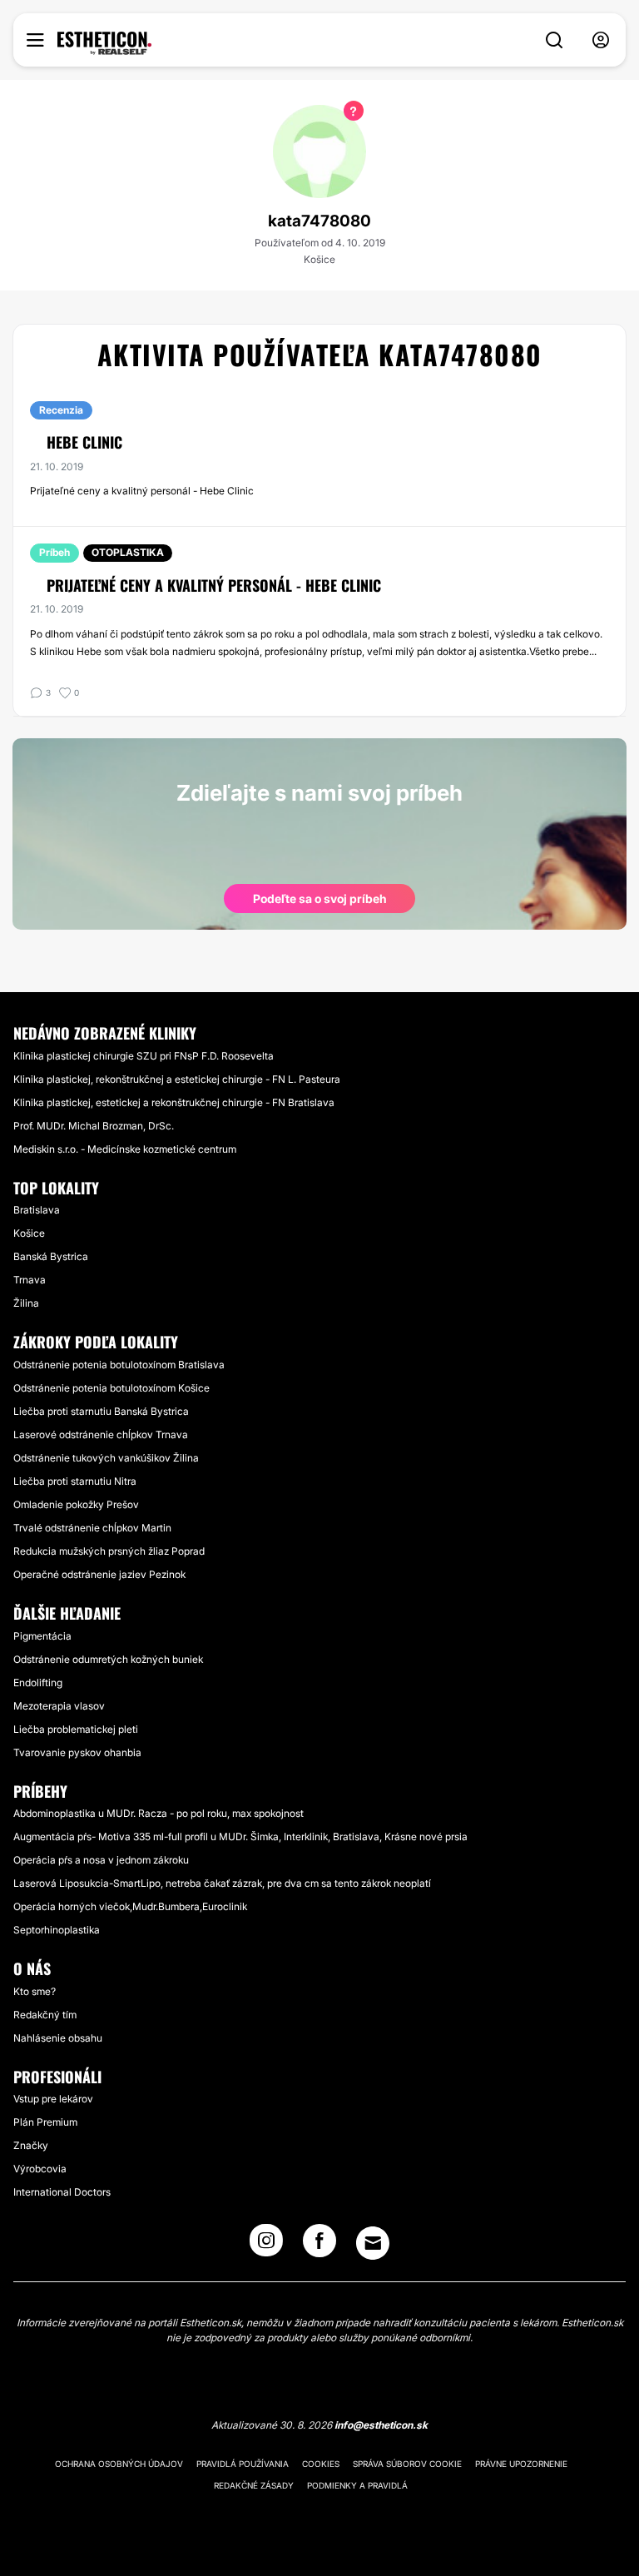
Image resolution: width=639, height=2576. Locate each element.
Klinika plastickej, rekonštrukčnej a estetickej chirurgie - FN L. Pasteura (177, 1079)
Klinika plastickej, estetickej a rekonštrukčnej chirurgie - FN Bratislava (174, 1102)
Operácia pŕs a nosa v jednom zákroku (101, 1860)
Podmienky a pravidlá (357, 2485)
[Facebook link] (319, 2246)
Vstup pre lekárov (53, 2099)
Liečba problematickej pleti (76, 1729)
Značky (31, 2145)
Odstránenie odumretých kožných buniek (108, 1659)
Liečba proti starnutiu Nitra (75, 1481)
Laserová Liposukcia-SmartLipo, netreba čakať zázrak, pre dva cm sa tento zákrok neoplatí (222, 1883)
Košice (29, 1233)
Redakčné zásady (254, 2485)
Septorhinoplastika (57, 1930)
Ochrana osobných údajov (119, 2464)
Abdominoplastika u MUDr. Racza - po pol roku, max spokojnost (159, 1813)
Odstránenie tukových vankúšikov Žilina (106, 1458)
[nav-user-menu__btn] (601, 40)
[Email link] (373, 2243)
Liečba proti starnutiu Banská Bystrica (101, 1411)
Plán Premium (45, 2122)
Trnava (30, 1280)
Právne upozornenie (521, 2464)
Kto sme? (35, 1991)
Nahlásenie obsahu (58, 2038)
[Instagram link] (266, 2246)
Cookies (321, 2464)
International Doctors (62, 2192)
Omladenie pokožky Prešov (76, 1504)
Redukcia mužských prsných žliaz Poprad (109, 1551)
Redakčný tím (45, 2015)
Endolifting (38, 1683)
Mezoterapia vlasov (59, 1706)
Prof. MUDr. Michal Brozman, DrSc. (94, 1126)
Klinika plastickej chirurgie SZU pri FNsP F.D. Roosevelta (144, 1056)
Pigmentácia (42, 1636)
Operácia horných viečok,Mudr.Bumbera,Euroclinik (130, 1906)
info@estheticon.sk (381, 2425)
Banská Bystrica (51, 1256)
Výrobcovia (40, 2169)
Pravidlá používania (243, 2464)
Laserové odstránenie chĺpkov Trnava (101, 1434)
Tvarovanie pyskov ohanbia (77, 1752)
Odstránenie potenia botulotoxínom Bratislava (119, 1365)
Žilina (26, 1303)
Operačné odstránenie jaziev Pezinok (99, 1574)
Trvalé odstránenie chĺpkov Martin (92, 1528)
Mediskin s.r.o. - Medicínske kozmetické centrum (125, 1149)
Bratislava (37, 1210)
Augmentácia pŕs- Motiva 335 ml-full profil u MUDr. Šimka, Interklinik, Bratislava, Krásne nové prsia (240, 1836)
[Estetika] (104, 43)
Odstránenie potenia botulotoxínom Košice (111, 1388)
